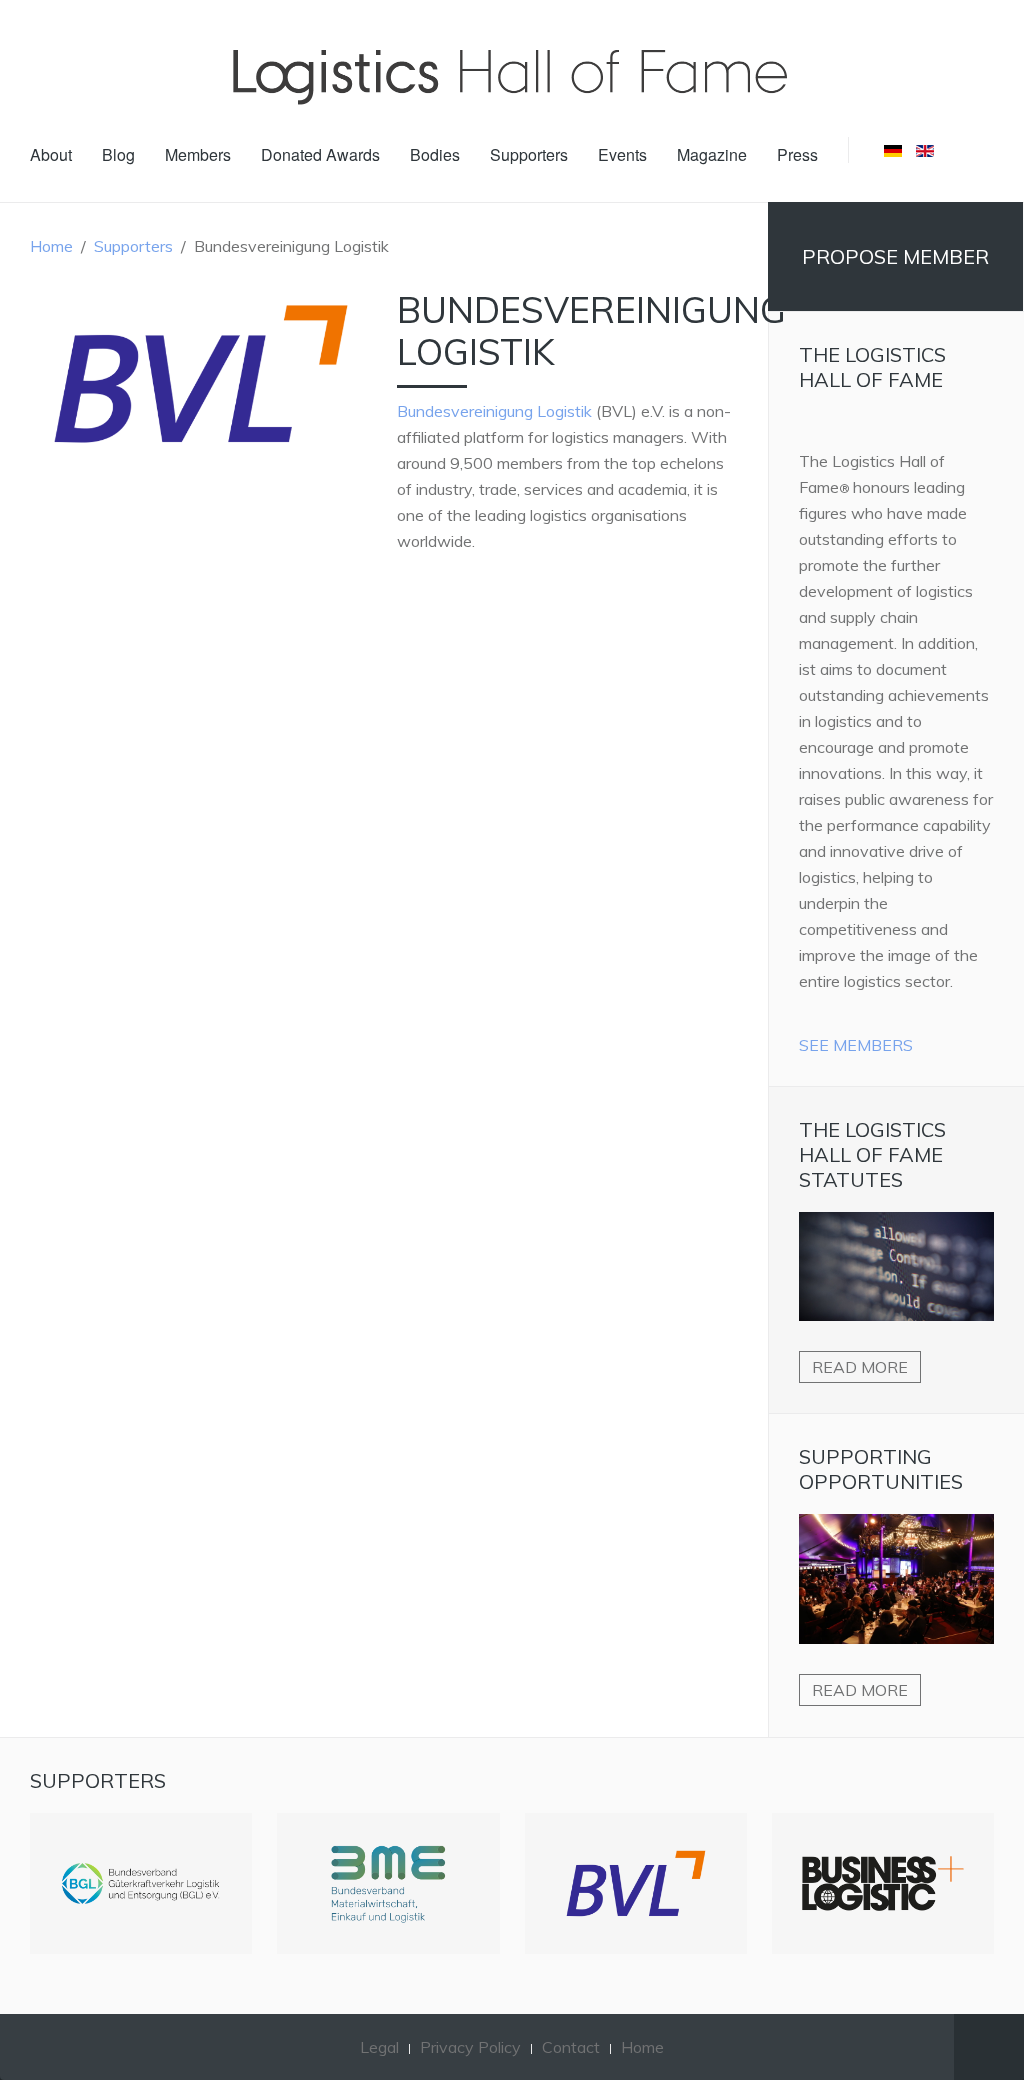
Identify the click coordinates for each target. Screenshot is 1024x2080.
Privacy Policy (470, 2047)
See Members (856, 1045)
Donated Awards (320, 154)
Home (51, 246)
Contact (571, 2047)
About (51, 154)
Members (198, 154)
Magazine (712, 154)
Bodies (435, 154)
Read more (860, 1367)
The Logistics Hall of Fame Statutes (872, 1154)
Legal (379, 2047)
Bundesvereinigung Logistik (494, 411)
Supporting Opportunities (881, 1469)
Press (797, 154)
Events (622, 154)
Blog (118, 154)
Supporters (529, 154)
